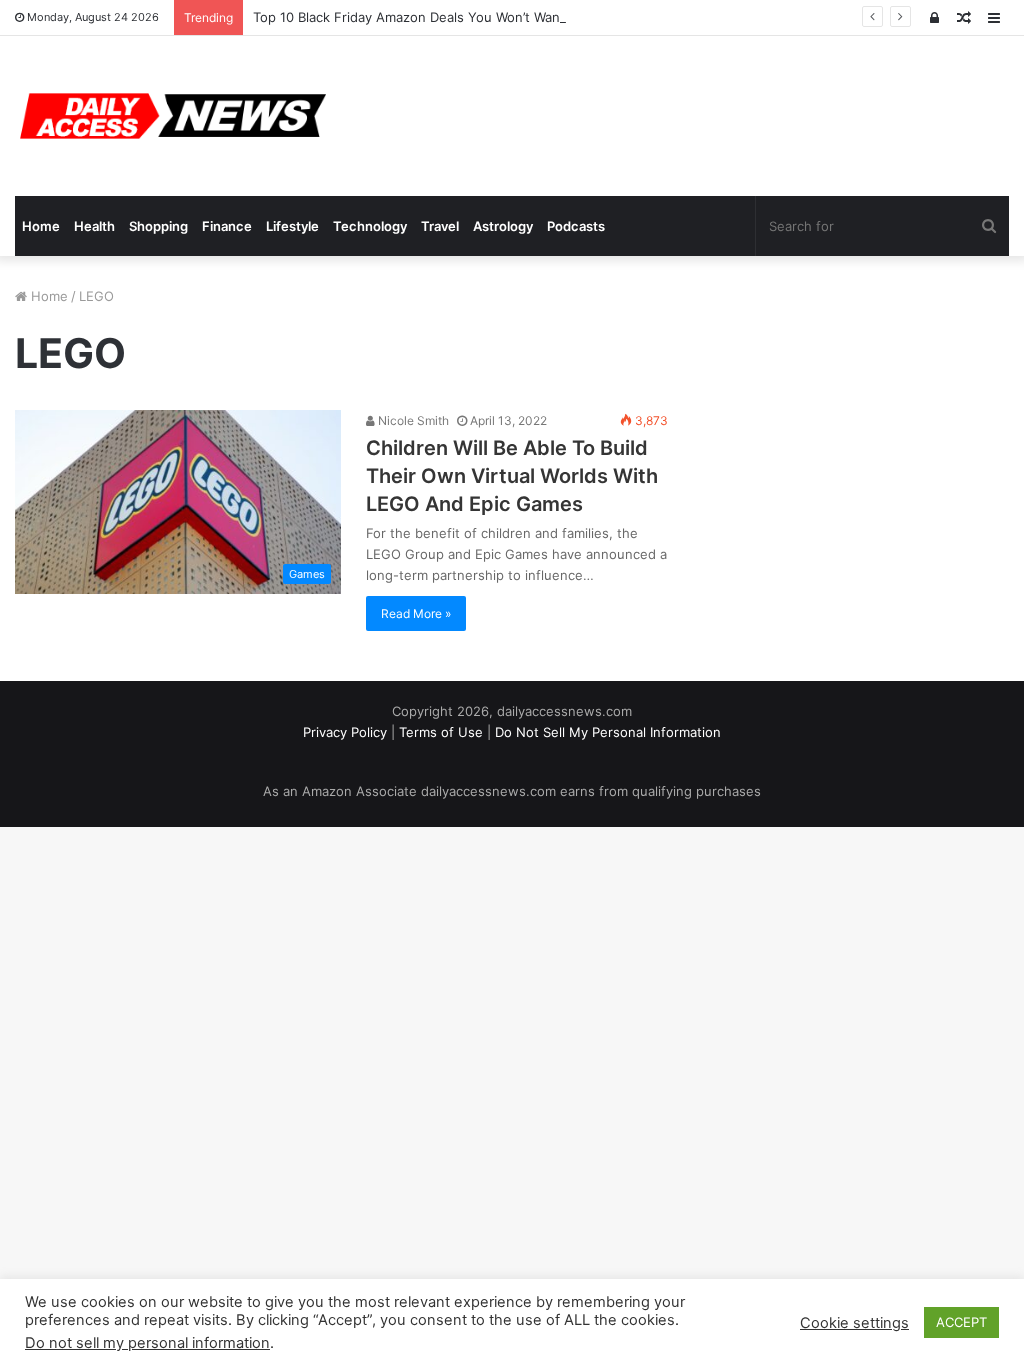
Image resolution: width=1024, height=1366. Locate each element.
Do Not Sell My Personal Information (608, 732)
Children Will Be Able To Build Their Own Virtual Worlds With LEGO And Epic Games (512, 476)
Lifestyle (292, 226)
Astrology (503, 226)
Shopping (158, 226)
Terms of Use (441, 732)
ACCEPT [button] (961, 1322)
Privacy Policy (345, 732)
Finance (227, 226)
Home (41, 226)
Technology (370, 226)
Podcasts (576, 226)
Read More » (416, 613)
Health (94, 226)
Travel (440, 226)
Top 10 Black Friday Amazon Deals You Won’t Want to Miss (434, 17)
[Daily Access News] (170, 116)
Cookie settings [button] (854, 1323)
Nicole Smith (412, 420)
